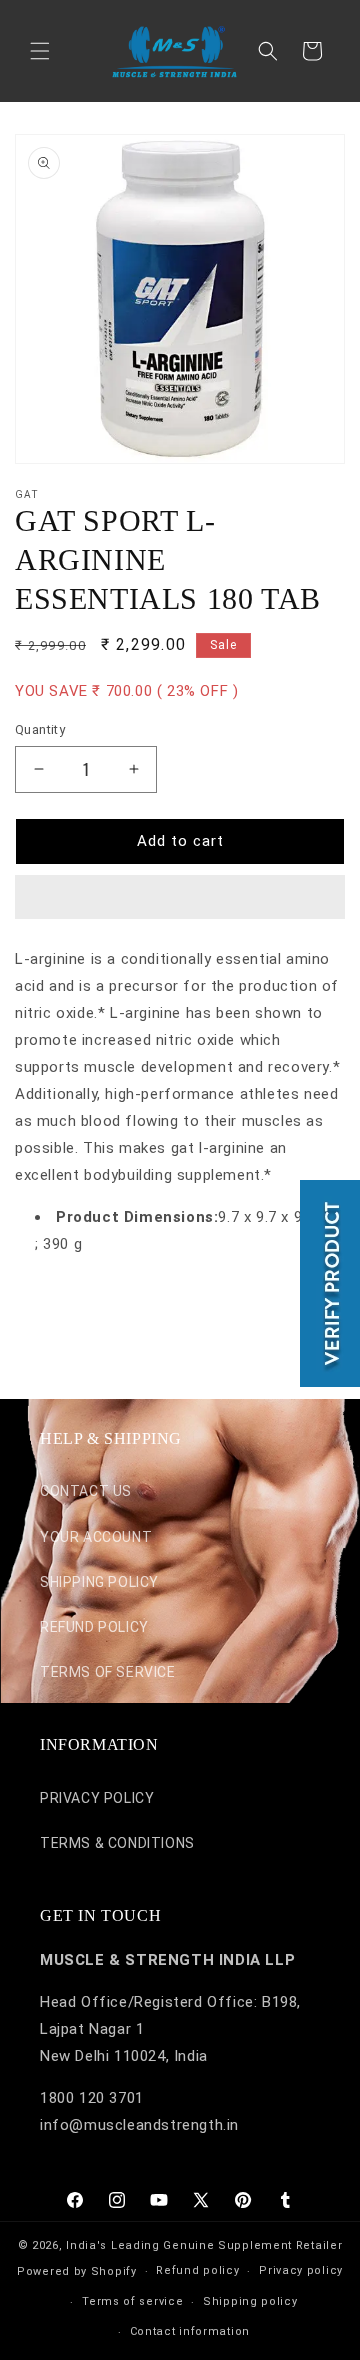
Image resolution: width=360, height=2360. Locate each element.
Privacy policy (301, 2270)
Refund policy (197, 2270)
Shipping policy (250, 2301)
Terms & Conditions (117, 1843)
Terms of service (132, 2301)
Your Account (96, 1537)
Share (55, 1304)
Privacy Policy (97, 1798)
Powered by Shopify (77, 2271)
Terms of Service (108, 1672)
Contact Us (86, 1491)
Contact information (190, 2331)
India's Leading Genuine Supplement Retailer (204, 2245)
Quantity (40, 729)
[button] (180, 898)
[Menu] (40, 51)
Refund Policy (94, 1627)
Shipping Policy (99, 1582)
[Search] (268, 51)
